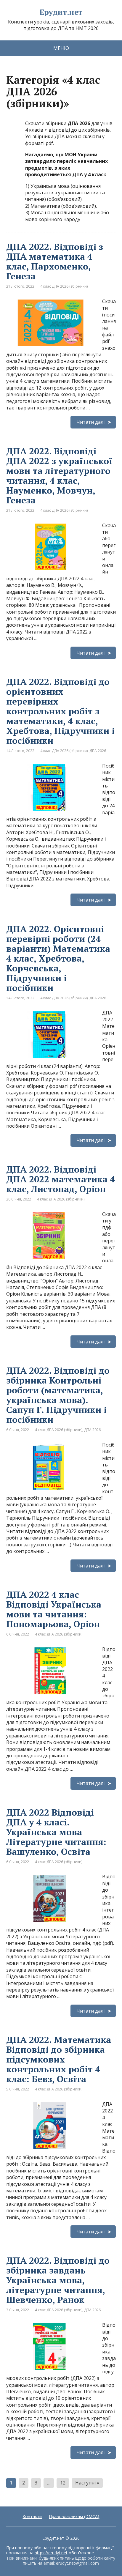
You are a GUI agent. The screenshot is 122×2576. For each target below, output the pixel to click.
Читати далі (90, 422)
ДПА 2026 (98, 751)
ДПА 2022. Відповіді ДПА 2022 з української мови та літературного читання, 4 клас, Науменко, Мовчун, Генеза (59, 476)
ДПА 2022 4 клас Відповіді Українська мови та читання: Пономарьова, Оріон (54, 1609)
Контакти (32, 2516)
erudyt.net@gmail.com (77, 2563)
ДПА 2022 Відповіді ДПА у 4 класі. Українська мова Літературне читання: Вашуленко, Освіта (56, 1832)
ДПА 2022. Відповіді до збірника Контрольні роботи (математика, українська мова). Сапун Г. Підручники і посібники (58, 1395)
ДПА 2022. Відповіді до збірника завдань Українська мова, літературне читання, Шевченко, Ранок (58, 2280)
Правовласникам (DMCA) (74, 2516)
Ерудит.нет (61, 12)
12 (63, 2483)
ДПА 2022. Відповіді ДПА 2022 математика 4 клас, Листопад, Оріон (61, 1179)
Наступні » (87, 2483)
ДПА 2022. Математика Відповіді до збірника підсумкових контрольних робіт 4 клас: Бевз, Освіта (59, 2059)
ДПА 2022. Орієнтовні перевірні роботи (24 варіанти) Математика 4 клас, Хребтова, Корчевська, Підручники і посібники (58, 958)
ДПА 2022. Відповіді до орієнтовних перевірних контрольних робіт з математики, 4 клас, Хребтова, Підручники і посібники (60, 711)
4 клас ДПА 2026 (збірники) (64, 286)
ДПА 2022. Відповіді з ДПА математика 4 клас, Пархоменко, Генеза (55, 261)
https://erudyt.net (51, 2553)
